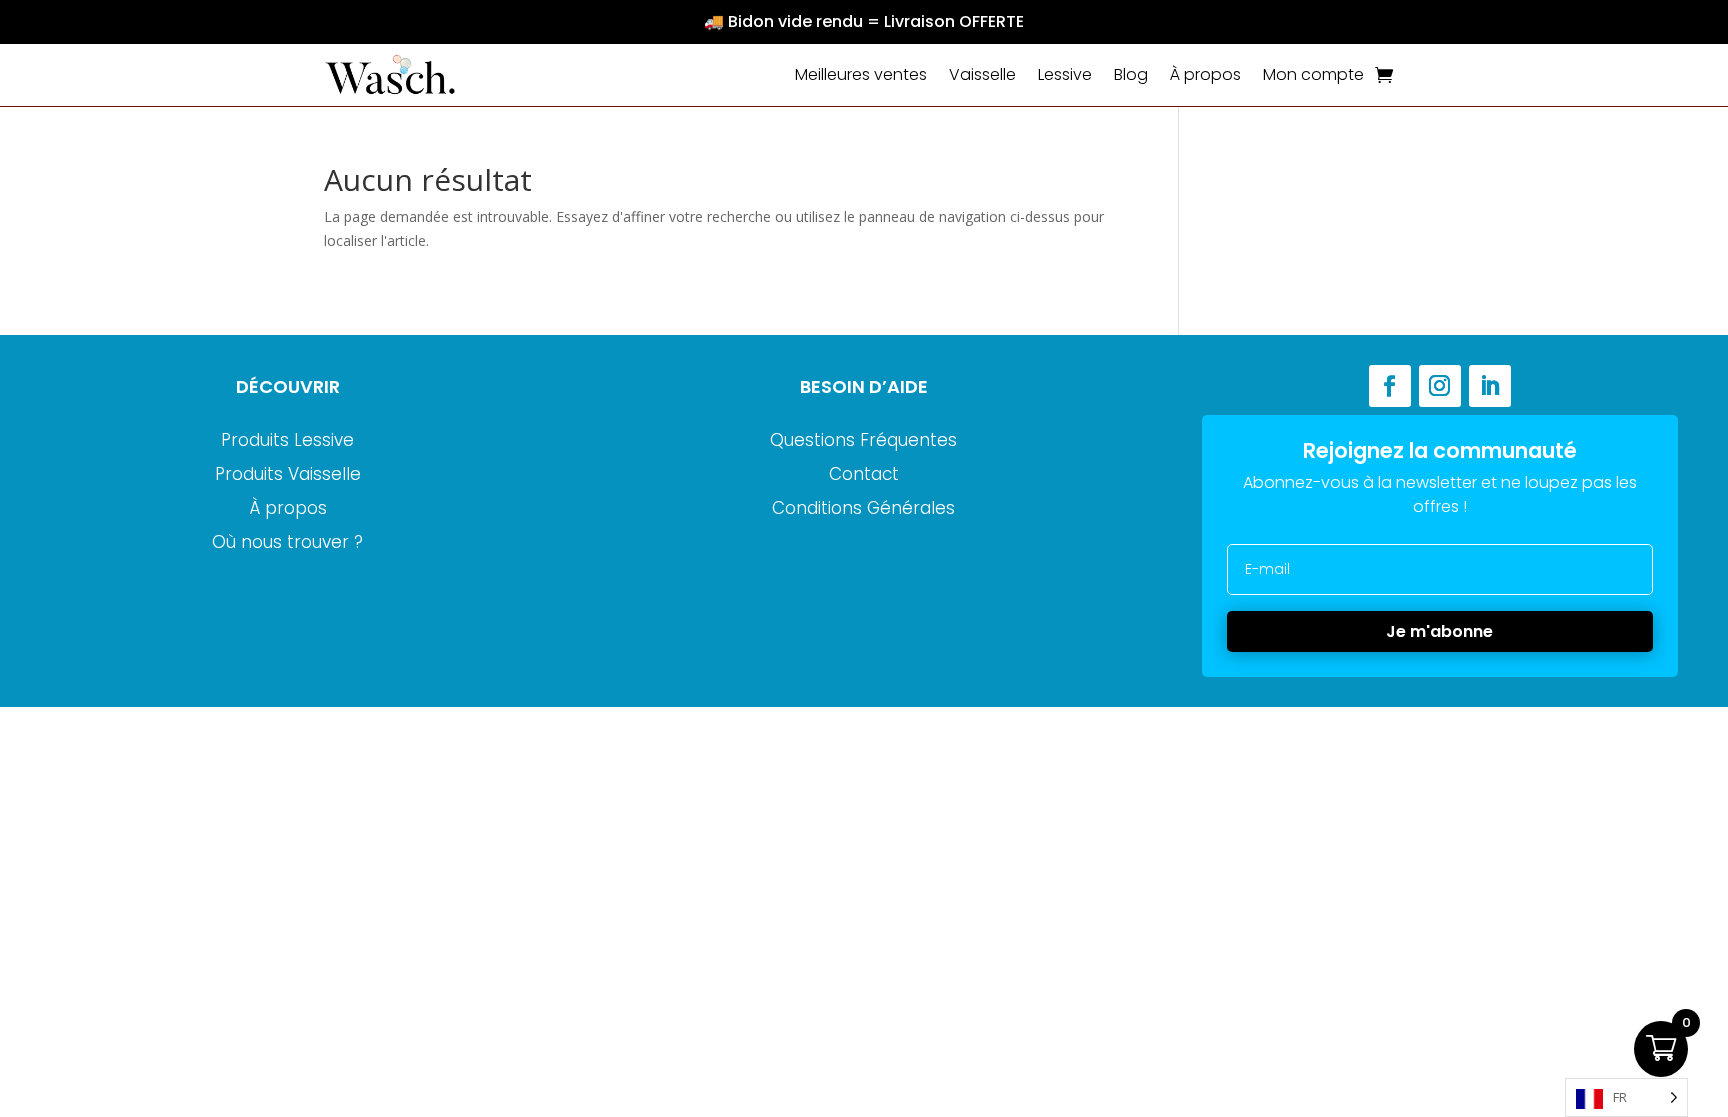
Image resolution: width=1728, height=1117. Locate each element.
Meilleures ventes (861, 74)
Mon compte (1313, 74)
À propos (1205, 74)
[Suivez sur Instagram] (1440, 386)
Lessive (1065, 74)
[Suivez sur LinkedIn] (1490, 386)
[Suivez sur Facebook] (1390, 386)
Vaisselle (982, 74)
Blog (1131, 74)
